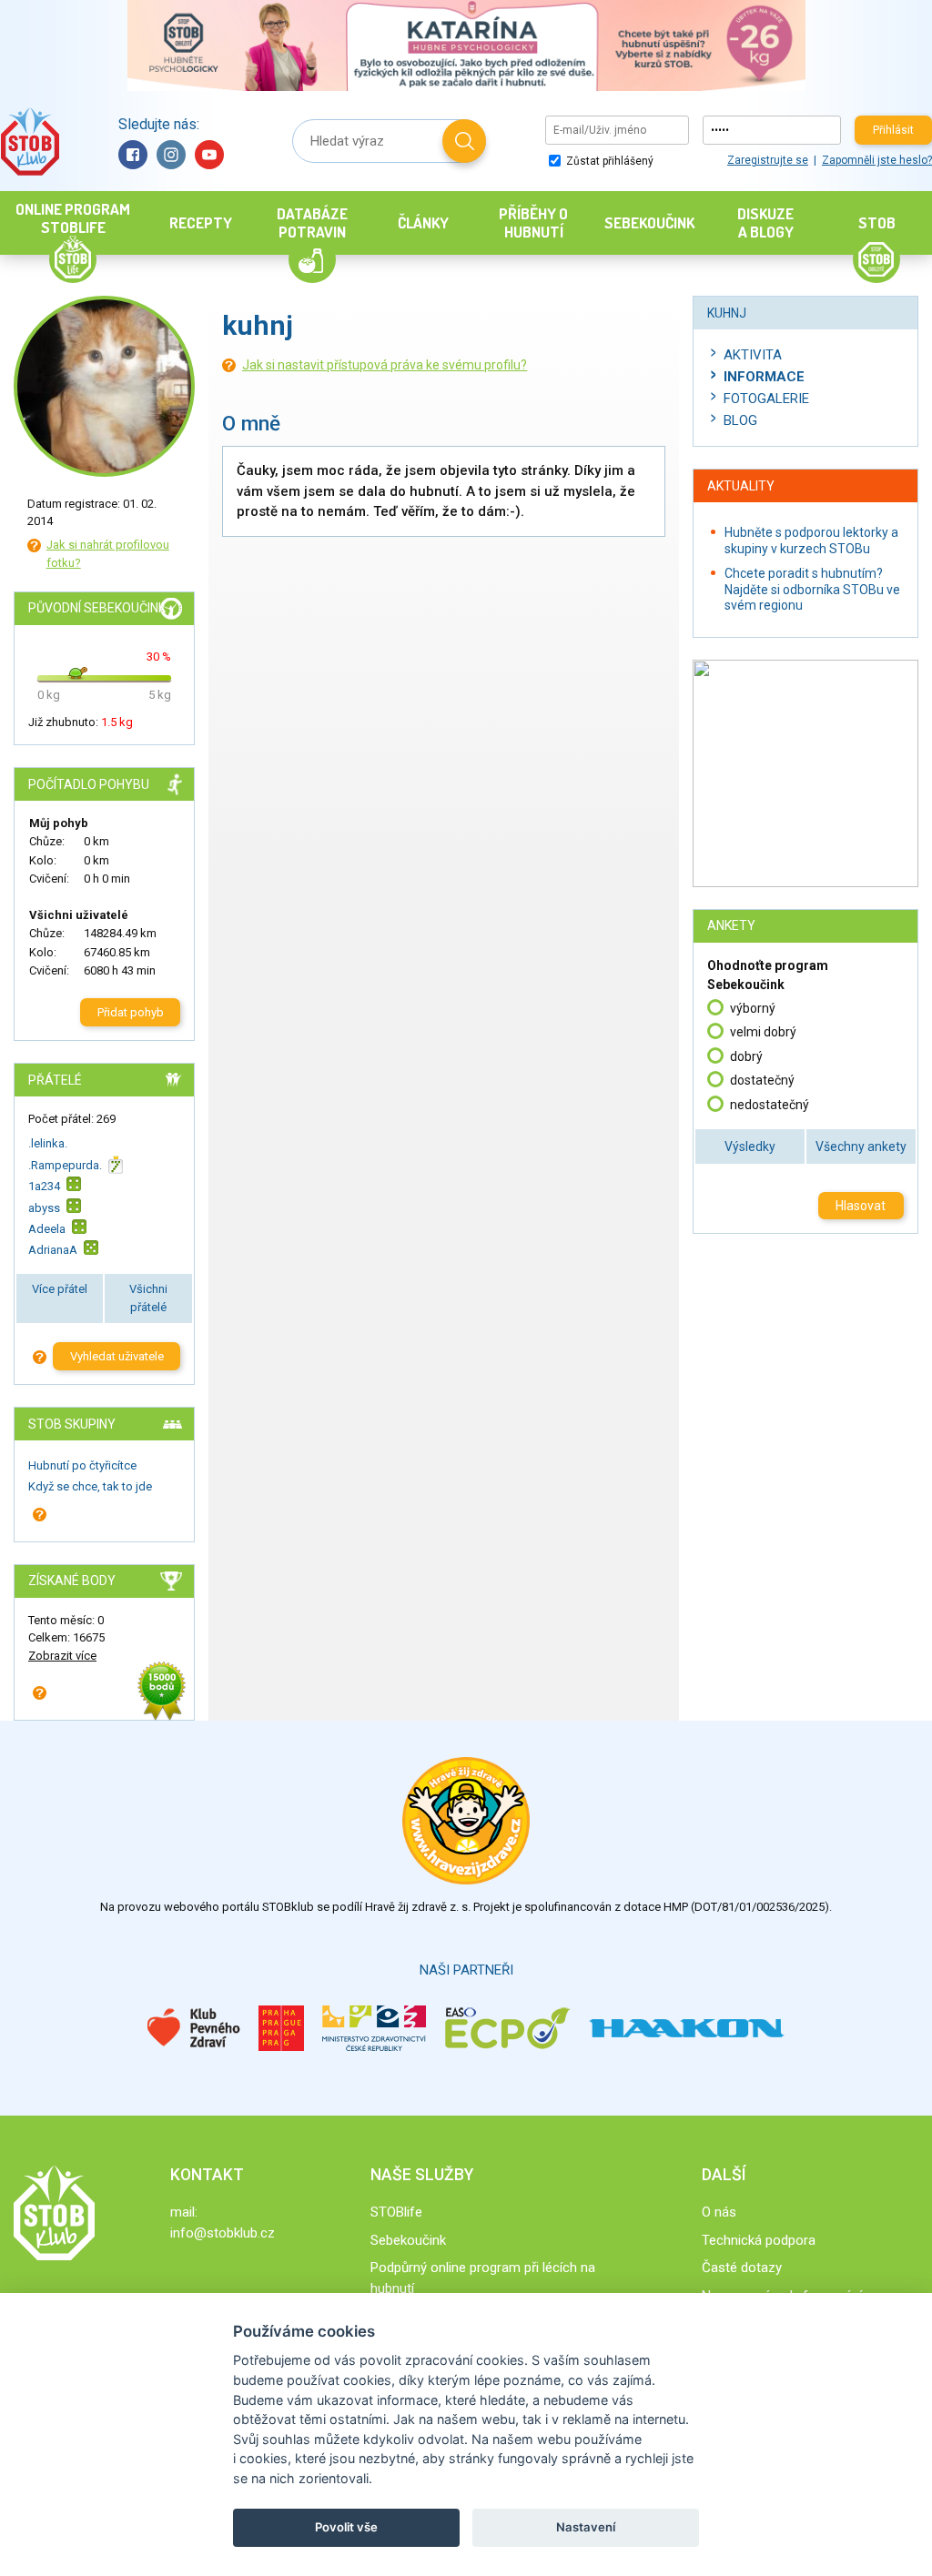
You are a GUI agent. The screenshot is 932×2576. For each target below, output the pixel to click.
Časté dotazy (742, 2268)
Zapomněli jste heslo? (877, 160)
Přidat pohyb (131, 1012)
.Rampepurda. (65, 1165)
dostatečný (762, 1080)
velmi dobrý (763, 1032)
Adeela (47, 1229)
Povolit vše (346, 2527)
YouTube (209, 155)
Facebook (133, 155)
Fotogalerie (766, 399)
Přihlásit (893, 130)
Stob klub (30, 141)
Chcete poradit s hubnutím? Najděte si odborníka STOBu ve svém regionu (812, 589)
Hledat (464, 141)
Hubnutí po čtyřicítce (82, 1465)
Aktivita (753, 355)
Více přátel (60, 1289)
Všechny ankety (861, 1147)
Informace (764, 377)
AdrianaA (53, 1250)
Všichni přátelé (148, 1298)
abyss (44, 1207)
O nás (719, 2212)
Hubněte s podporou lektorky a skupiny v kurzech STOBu (811, 540)
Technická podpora (759, 2240)
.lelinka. (48, 1143)
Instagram (171, 155)
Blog (740, 420)
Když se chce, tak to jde (90, 1486)
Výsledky (750, 1147)
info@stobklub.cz (223, 2233)
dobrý (746, 1056)
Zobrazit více (62, 1656)
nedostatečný (770, 1105)
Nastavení (586, 2527)
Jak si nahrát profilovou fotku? (108, 554)
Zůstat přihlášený (608, 161)
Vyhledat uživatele (117, 1356)
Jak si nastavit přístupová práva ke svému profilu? (385, 365)
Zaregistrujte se (768, 160)
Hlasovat (861, 1206)
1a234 (44, 1186)
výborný (753, 1008)
